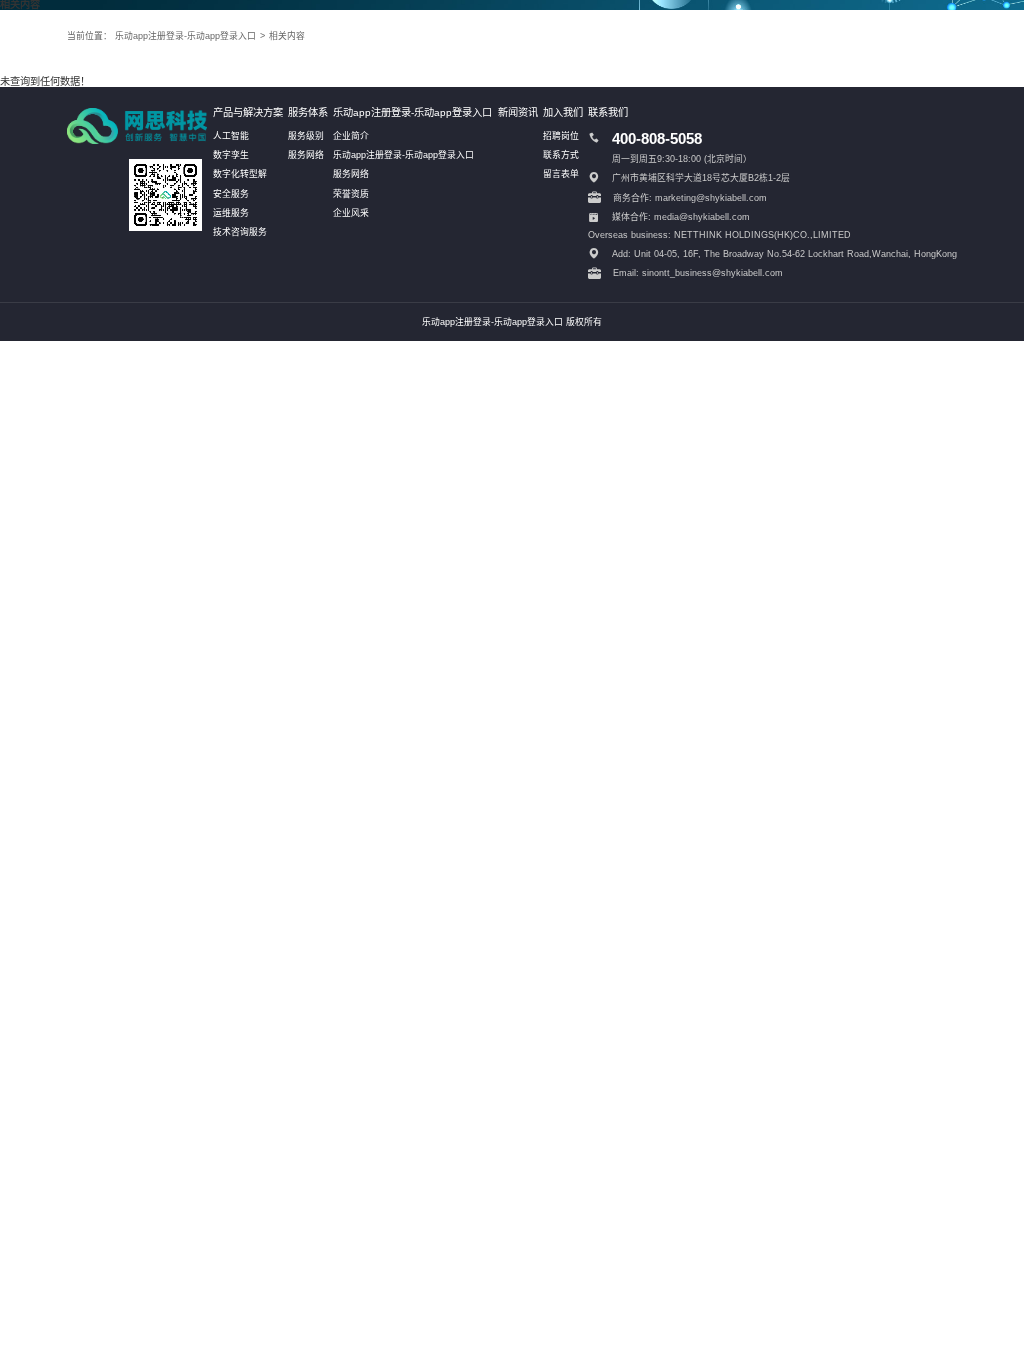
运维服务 (231, 213)
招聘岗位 (561, 136)
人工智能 (231, 136)
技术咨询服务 (240, 232)
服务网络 (306, 155)
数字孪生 (231, 155)
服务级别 (306, 136)
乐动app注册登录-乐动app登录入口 (185, 36)
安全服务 (231, 194)
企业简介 (351, 136)
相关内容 (287, 36)
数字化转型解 (240, 174)
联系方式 (561, 155)
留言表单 (561, 174)
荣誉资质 (351, 194)
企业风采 (351, 213)
